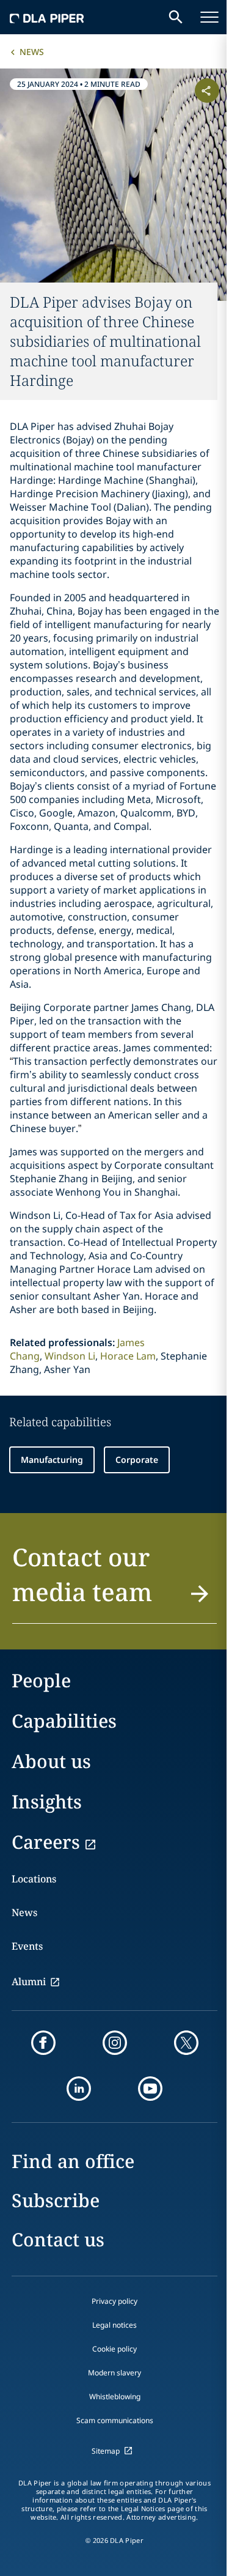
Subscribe (56, 2200)
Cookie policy (114, 2349)
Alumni (29, 1982)
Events (27, 1946)
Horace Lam (128, 1356)
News (32, 52)
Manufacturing (52, 1460)
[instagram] (115, 2043)
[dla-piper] (47, 17)
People (41, 1680)
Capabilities (64, 1721)
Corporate (137, 1460)
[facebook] (43, 2043)
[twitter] (186, 2043)
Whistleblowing (115, 2396)
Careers (46, 1842)
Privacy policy (114, 2301)
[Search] (176, 17)
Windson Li (70, 1356)
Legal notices (114, 2325)
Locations (34, 1879)
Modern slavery (114, 2373)
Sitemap (106, 2451)
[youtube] (150, 2089)
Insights (47, 1801)
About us (51, 1761)
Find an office (73, 2161)
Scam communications (115, 2420)
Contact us (58, 2239)
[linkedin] (79, 2089)
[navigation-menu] (209, 17)
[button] (114, 1582)
